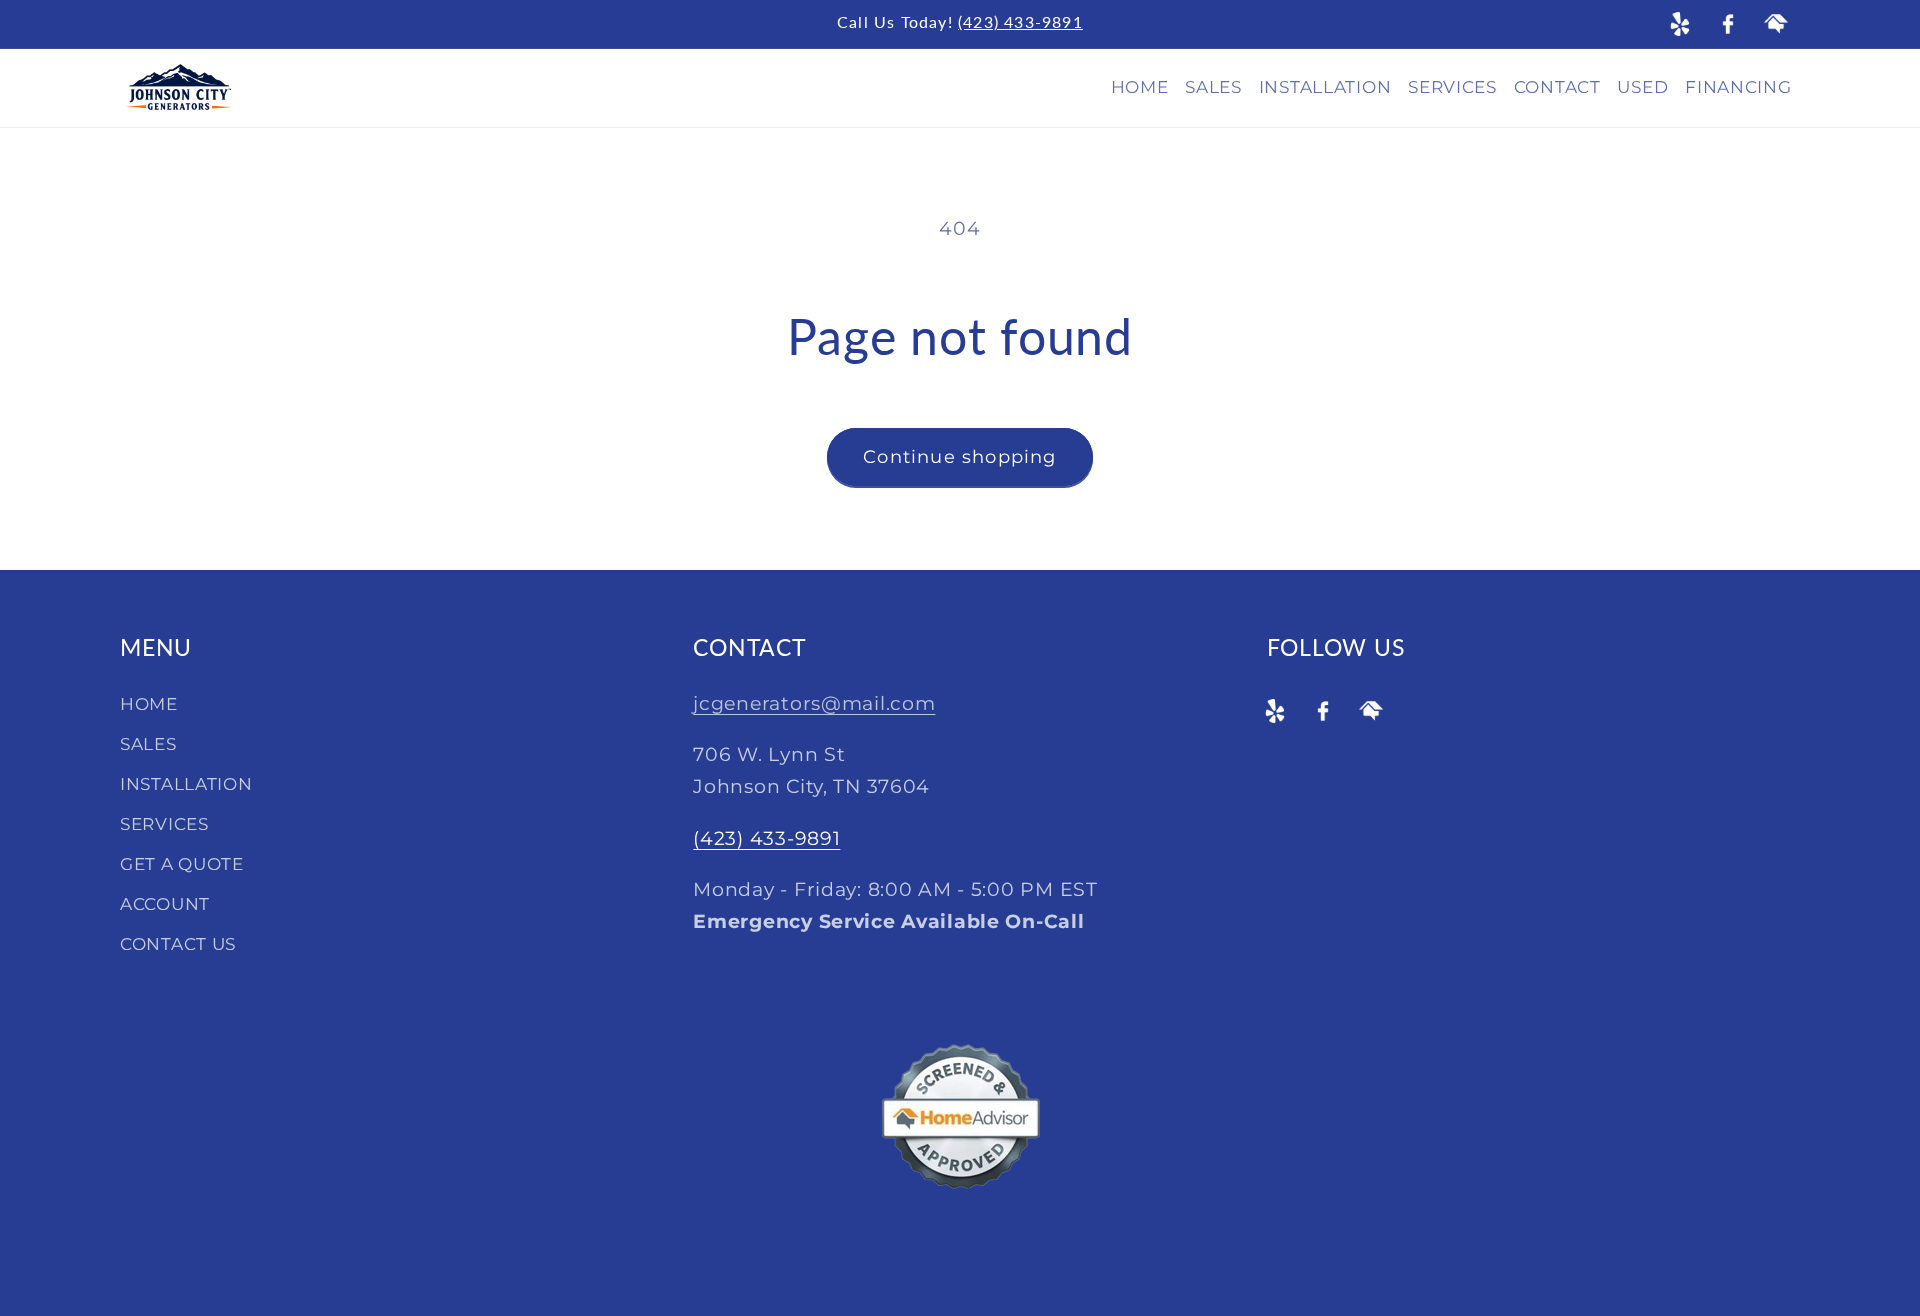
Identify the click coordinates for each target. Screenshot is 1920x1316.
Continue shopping (959, 457)
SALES (148, 744)
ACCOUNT (165, 904)
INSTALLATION (186, 784)
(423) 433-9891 (1020, 21)
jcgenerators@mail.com (814, 703)
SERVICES (164, 824)
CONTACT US (178, 944)
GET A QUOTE (182, 864)
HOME (149, 704)
